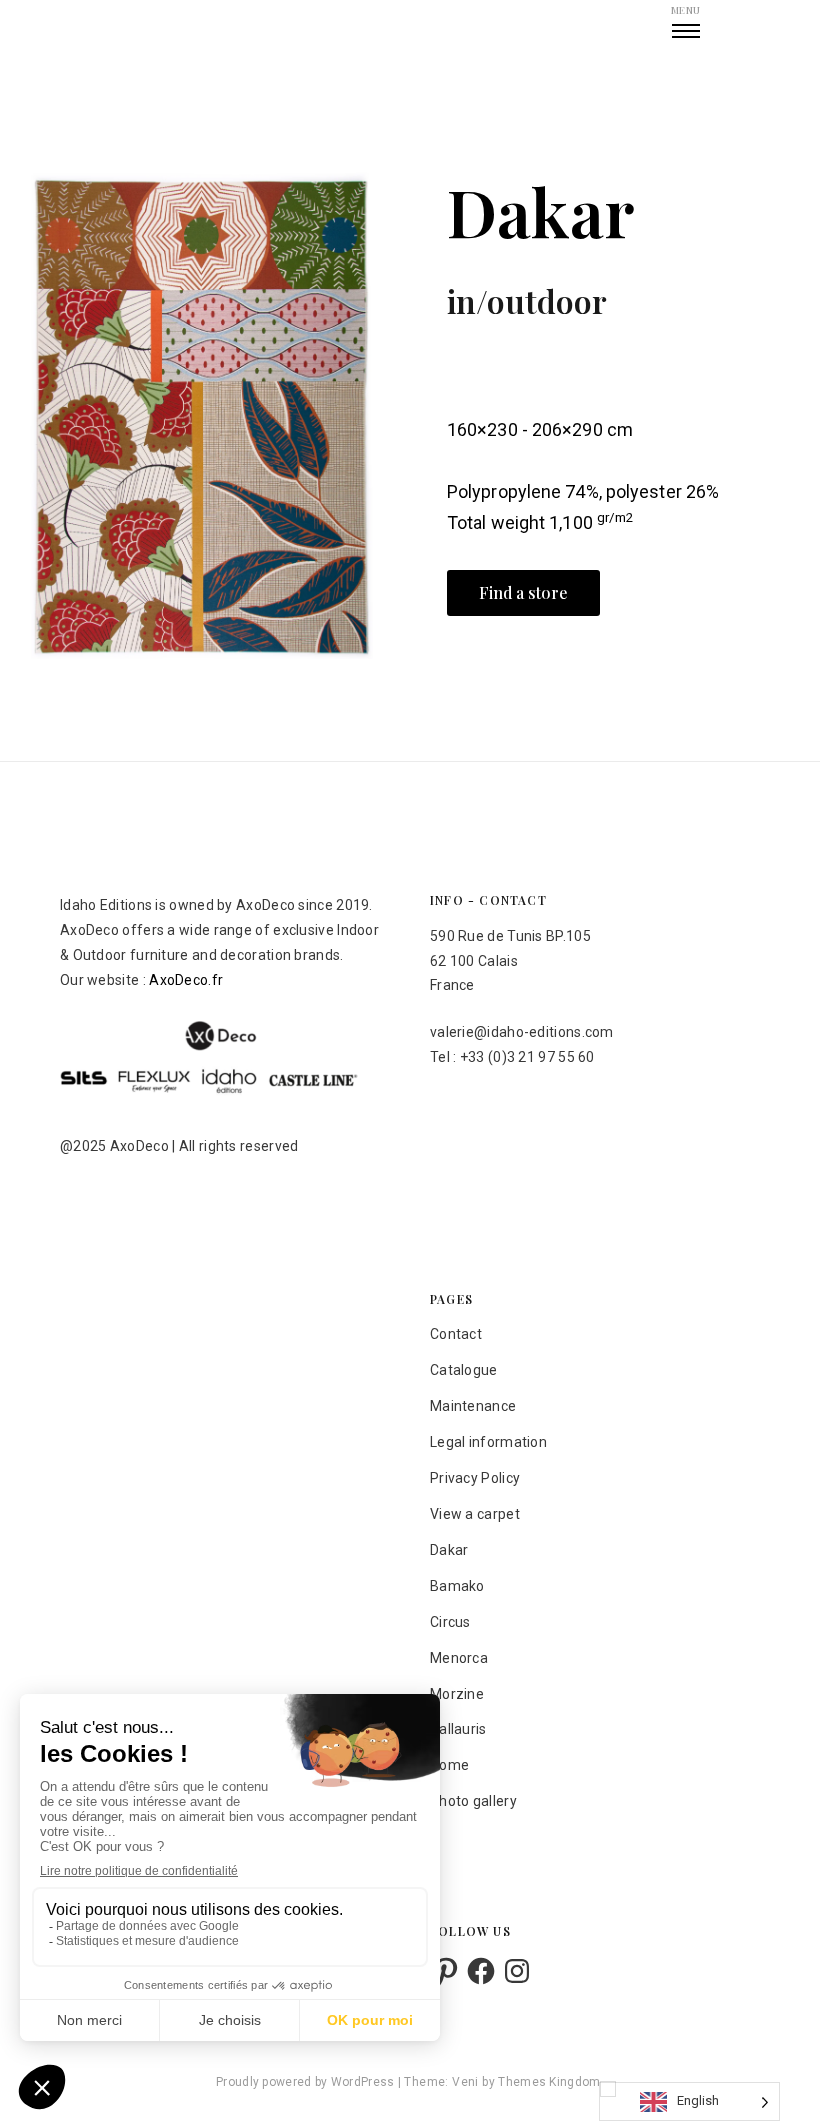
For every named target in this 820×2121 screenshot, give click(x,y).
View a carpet (475, 1514)
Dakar (449, 1550)
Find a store (523, 592)
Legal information (488, 1442)
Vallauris (458, 1729)
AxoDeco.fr (186, 980)
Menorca (459, 1658)
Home (449, 1765)
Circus (450, 1622)
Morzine (457, 1694)
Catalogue (464, 1370)
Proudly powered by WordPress (307, 2082)
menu (685, 10)
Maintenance (473, 1406)
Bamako (457, 1586)
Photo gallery (473, 1801)
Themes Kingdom (549, 2082)
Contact (456, 1334)
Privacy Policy (475, 1478)
